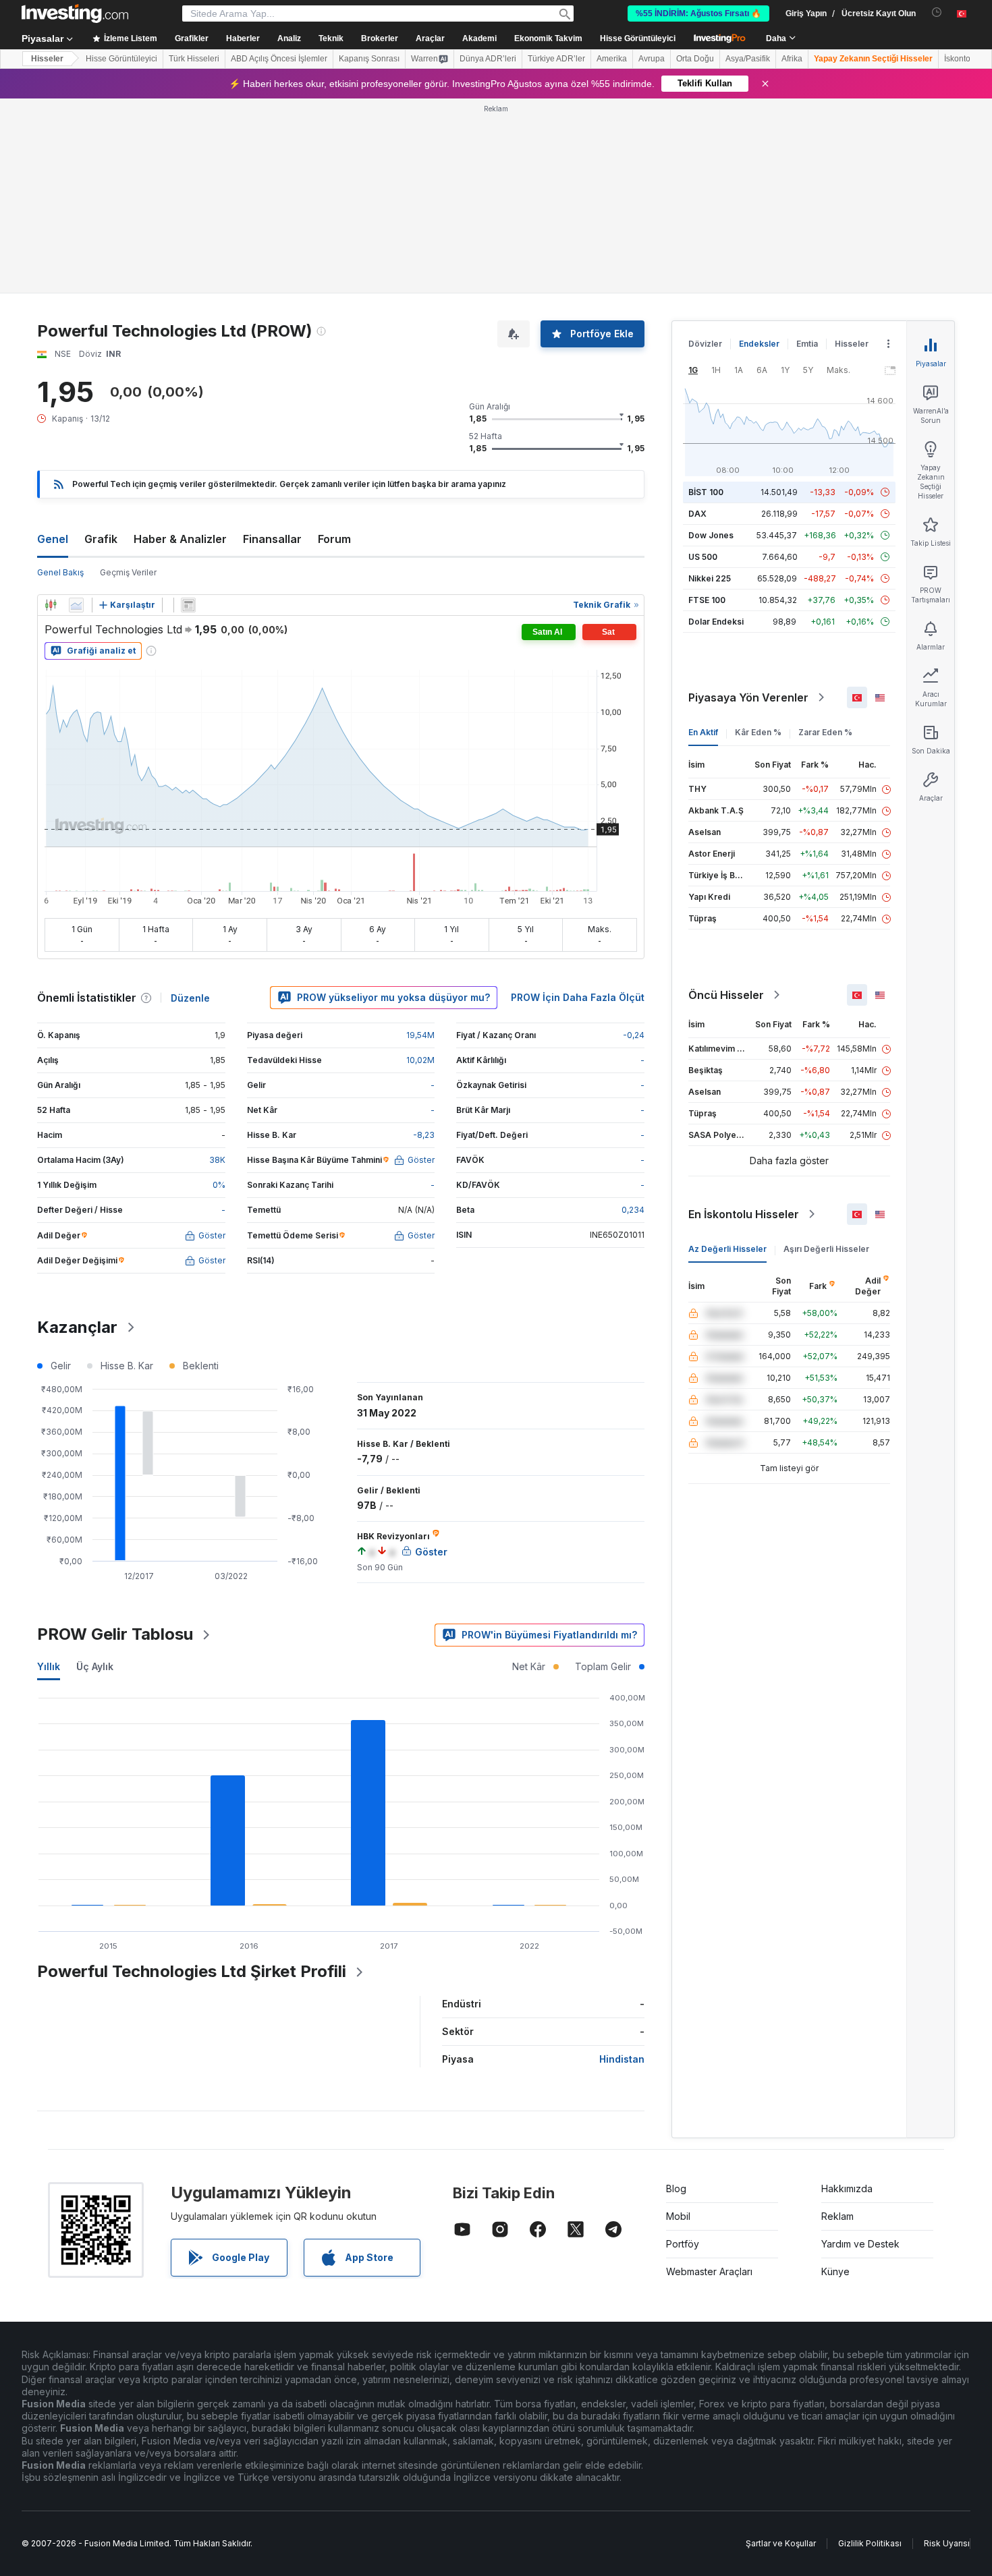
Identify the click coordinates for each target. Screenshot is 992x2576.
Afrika (792, 59)
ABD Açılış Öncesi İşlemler (279, 59)
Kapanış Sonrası (369, 59)
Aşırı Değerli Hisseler (826, 1249)
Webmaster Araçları (709, 2271)
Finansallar (272, 539)
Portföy (683, 2244)
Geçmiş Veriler (128, 572)
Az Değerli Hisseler (727, 1249)
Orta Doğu (695, 59)
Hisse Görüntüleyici (638, 38)
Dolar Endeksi (716, 622)
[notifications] (937, 12)
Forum (334, 539)
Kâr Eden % (758, 732)
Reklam (837, 2216)
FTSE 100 (707, 600)
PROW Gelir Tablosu (115, 1634)
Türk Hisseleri (194, 59)
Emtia (807, 344)
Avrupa (652, 59)
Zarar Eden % (825, 732)
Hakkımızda (847, 2188)
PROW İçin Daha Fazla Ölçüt (578, 997)
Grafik (101, 539)
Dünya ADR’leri (488, 59)
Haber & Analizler (180, 539)
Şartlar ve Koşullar (781, 2543)
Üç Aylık (95, 1666)
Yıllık (49, 1666)
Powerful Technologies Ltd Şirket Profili (192, 1971)
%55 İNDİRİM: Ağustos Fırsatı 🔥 (698, 13)
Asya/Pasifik (748, 59)
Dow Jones (711, 535)
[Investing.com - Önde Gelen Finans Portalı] (75, 13)
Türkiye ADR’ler (556, 59)
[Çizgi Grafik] (76, 605)
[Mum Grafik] (51, 605)
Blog (676, 2188)
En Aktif (703, 732)
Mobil (678, 2216)
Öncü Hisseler (726, 995)
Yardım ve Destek (860, 2244)
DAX (697, 514)
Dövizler (705, 344)
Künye (835, 2271)
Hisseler (47, 59)
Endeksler (759, 344)
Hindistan (622, 2059)
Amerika (612, 59)
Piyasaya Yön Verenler (748, 697)
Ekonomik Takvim (548, 38)
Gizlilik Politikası (870, 2543)
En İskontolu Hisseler (744, 1214)
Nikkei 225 (710, 578)
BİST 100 (706, 492)
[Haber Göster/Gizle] (188, 605)
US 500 (703, 557)
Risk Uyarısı (947, 2543)
